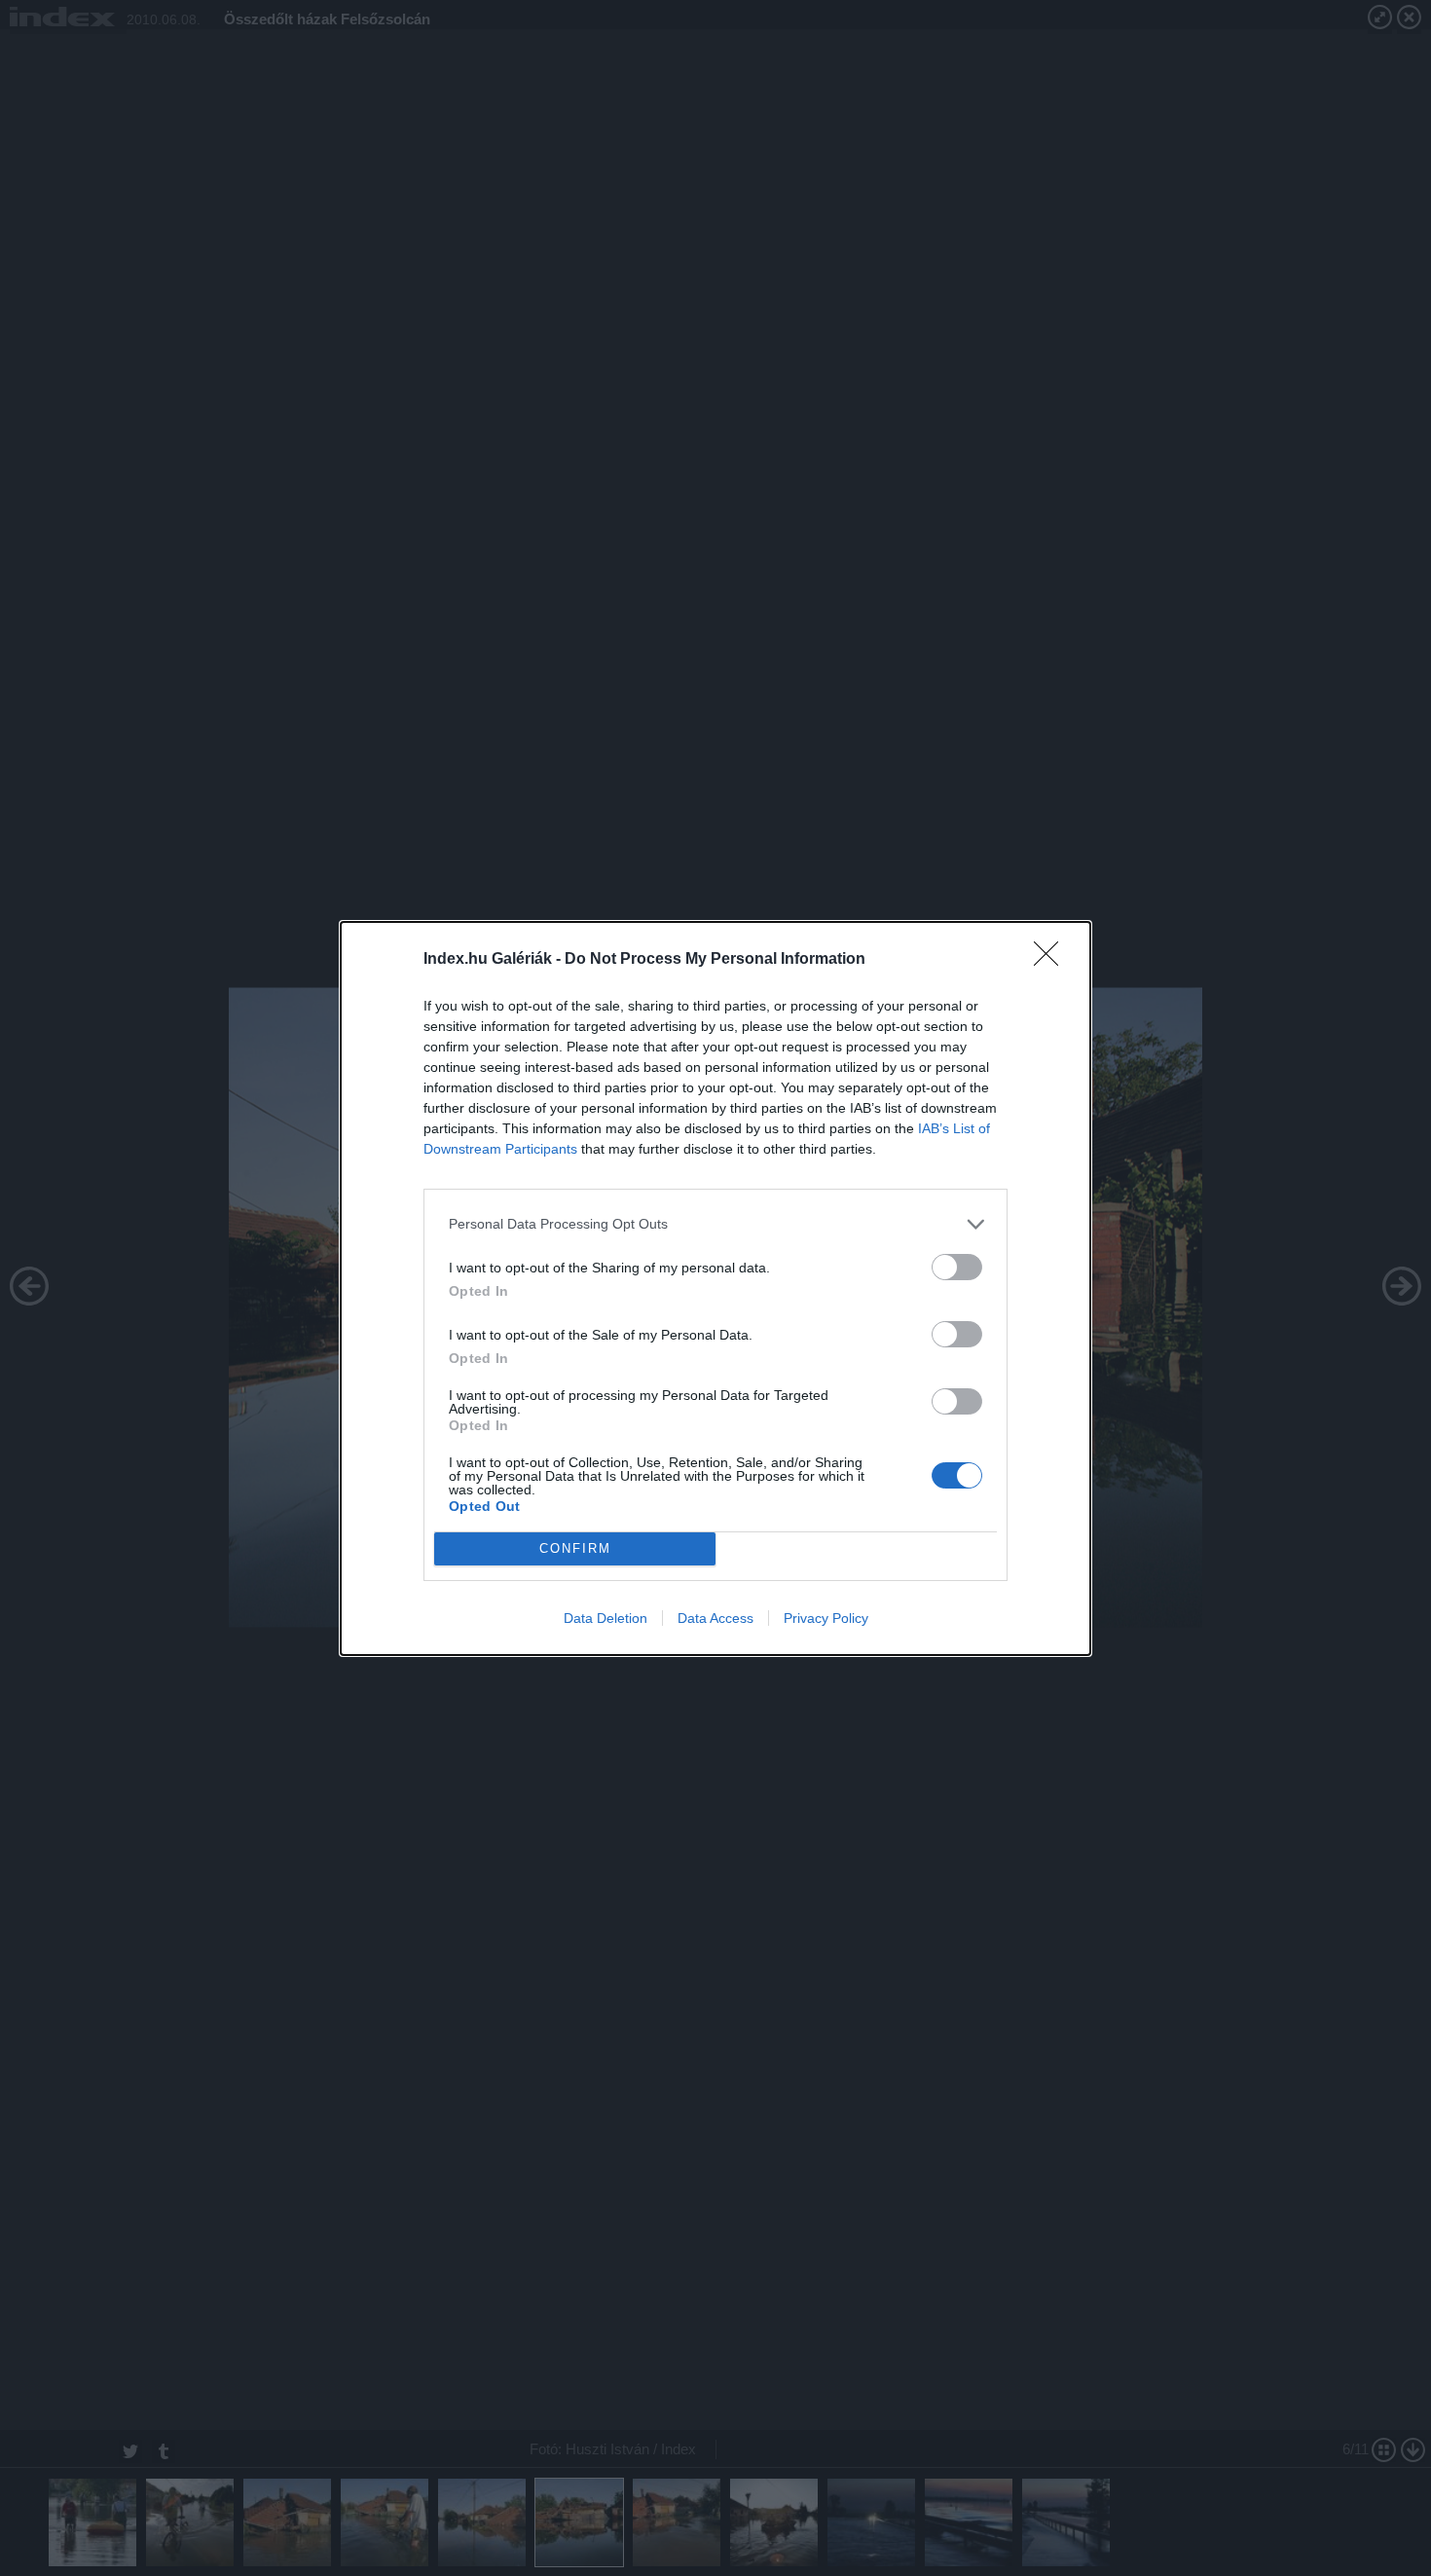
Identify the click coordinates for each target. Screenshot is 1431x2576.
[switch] (957, 1267)
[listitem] (715, 1224)
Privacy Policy (826, 1618)
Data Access (715, 1618)
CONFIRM (575, 1548)
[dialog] (715, 1288)
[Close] (1052, 960)
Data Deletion (605, 1618)
